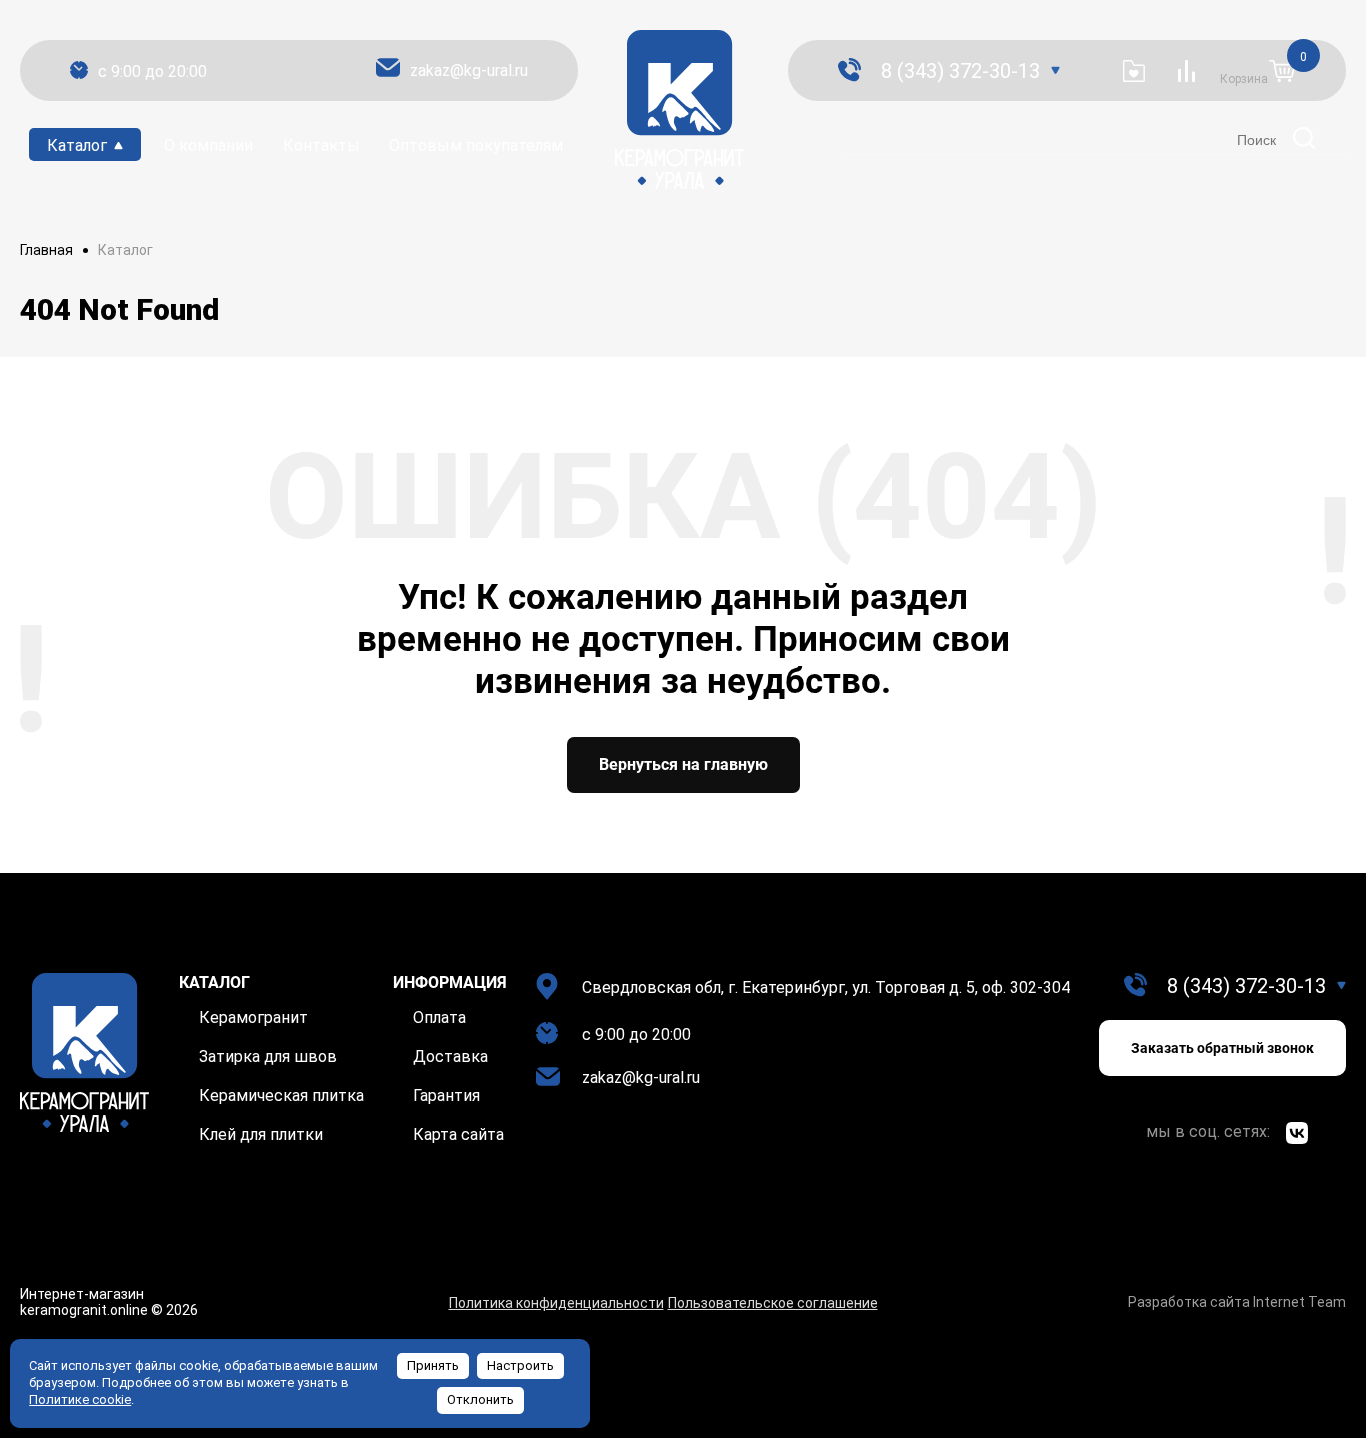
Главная (46, 250)
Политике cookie (80, 1399)
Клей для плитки (261, 1134)
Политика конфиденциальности (556, 1303)
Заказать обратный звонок (1222, 1048)
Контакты (321, 145)
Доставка (450, 1056)
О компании (208, 145)
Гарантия (446, 1095)
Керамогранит (253, 1017)
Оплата (439, 1017)
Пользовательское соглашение (773, 1303)
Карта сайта (458, 1134)
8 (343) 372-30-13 (960, 71)
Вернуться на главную (683, 764)
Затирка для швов (268, 1056)
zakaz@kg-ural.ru (469, 70)
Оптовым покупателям (476, 145)
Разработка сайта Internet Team (1237, 1302)
